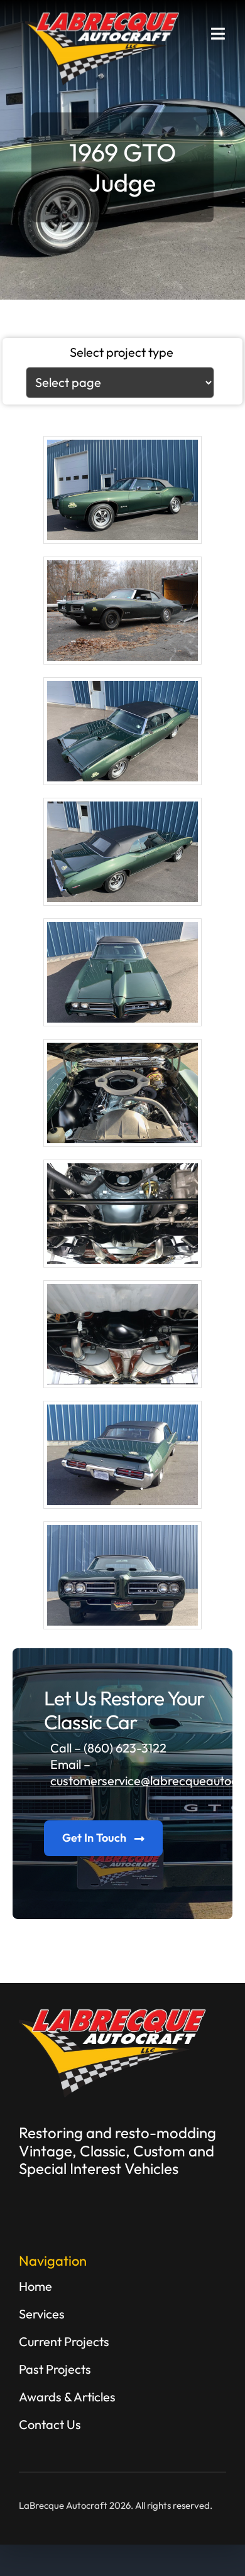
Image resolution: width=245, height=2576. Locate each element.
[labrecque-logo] (103, 19)
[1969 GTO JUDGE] (122, 490)
